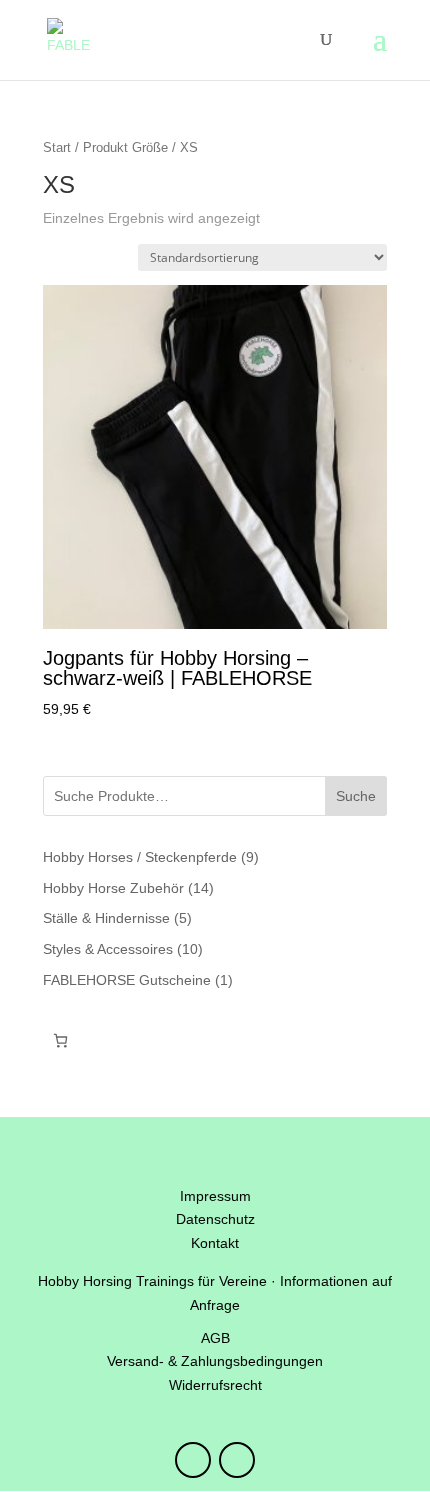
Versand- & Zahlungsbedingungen (215, 1361)
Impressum (215, 1196)
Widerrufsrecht (215, 1385)
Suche (356, 796)
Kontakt (215, 1243)
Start (57, 147)
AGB (215, 1338)
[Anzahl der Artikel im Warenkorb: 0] (60, 1040)
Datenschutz (215, 1219)
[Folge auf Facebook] (237, 1460)
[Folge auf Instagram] (193, 1460)
